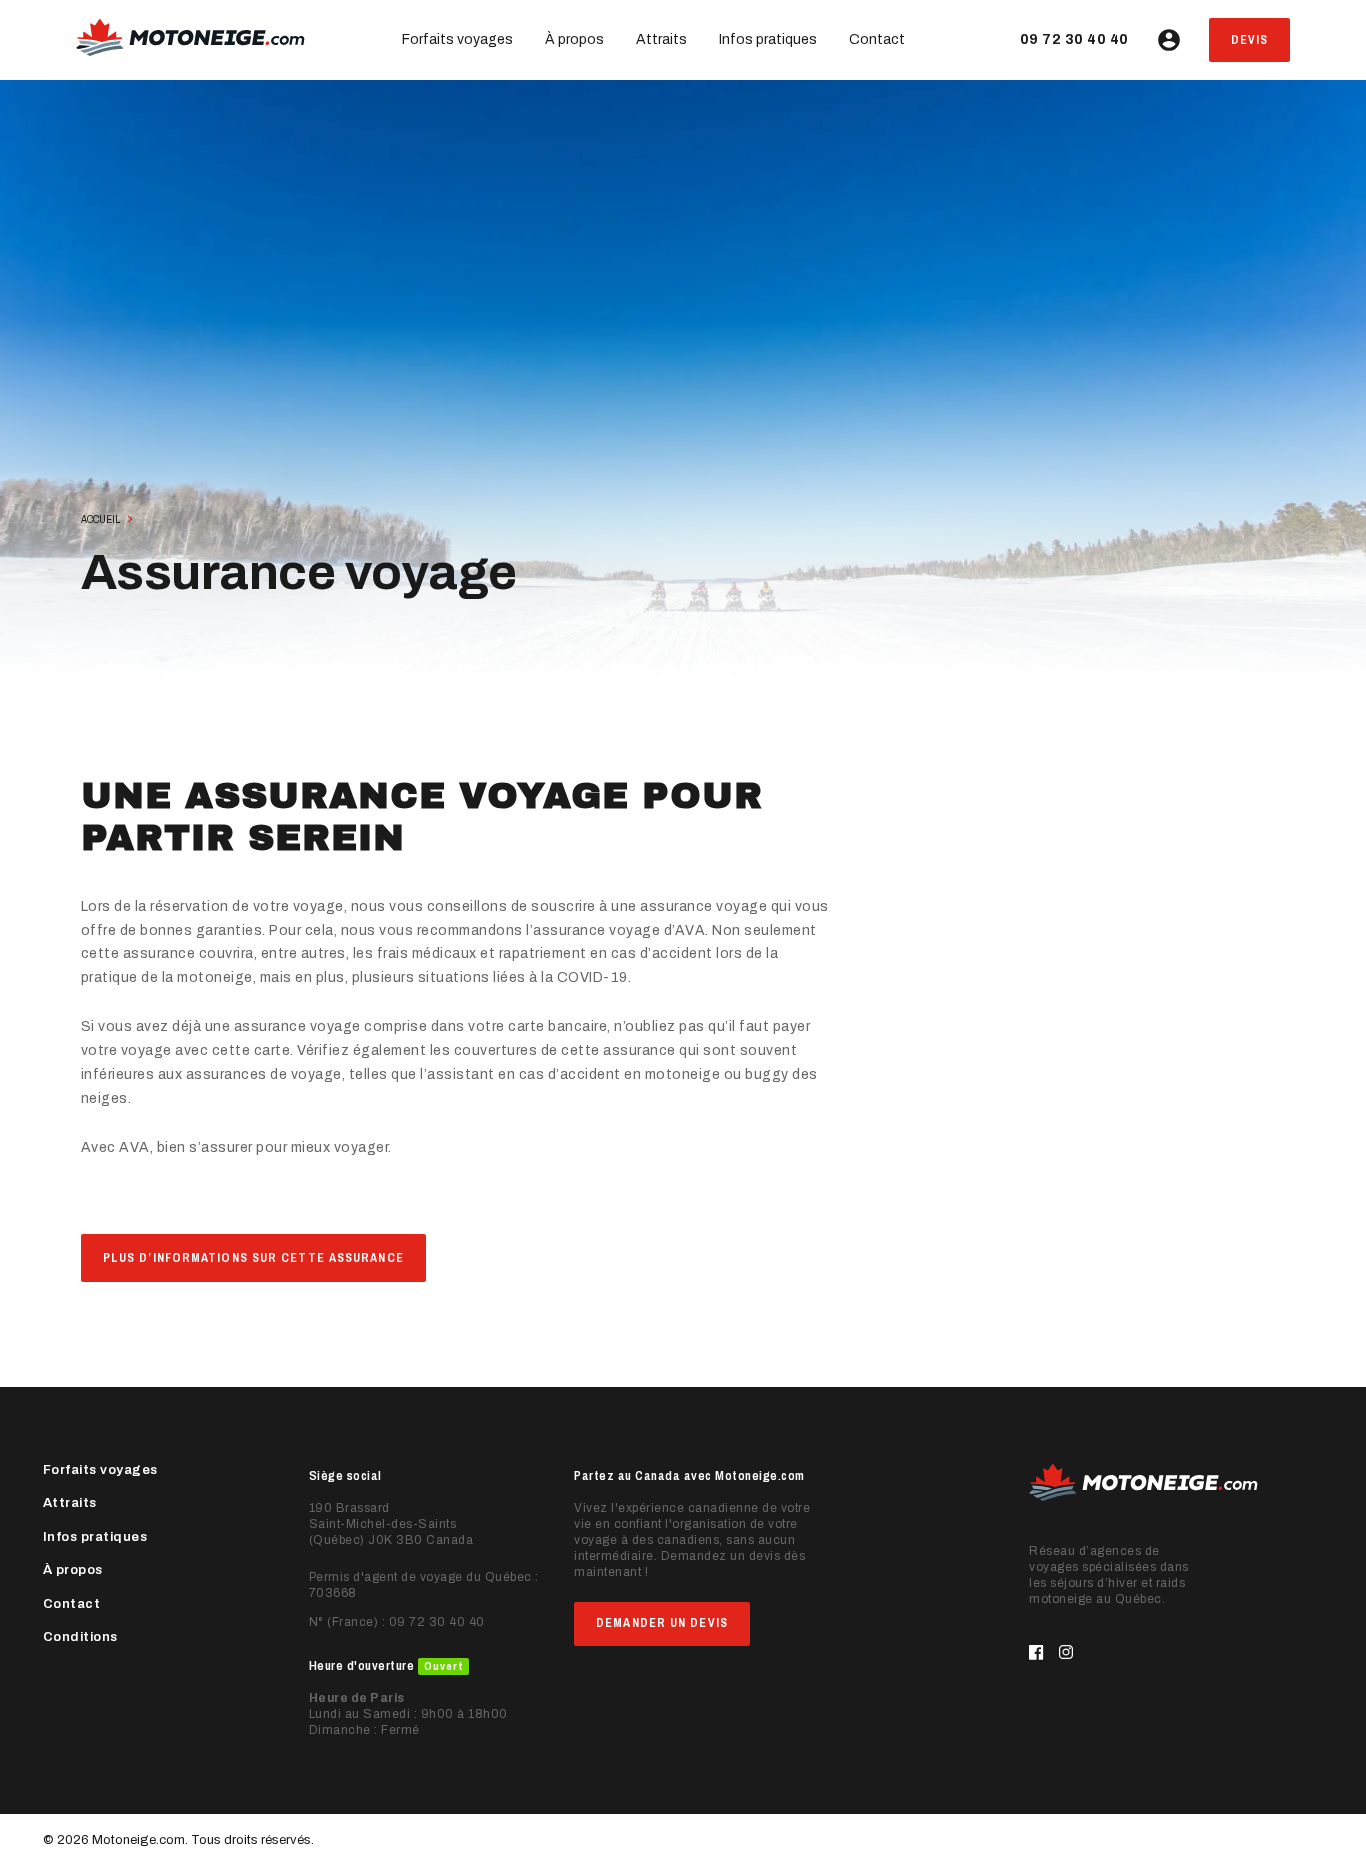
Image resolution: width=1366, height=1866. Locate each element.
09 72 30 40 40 (1074, 39)
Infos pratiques (768, 39)
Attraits (661, 39)
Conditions (80, 1637)
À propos (574, 39)
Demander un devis (662, 1623)
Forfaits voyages (457, 39)
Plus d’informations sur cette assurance (253, 1258)
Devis (1250, 40)
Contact (877, 39)
